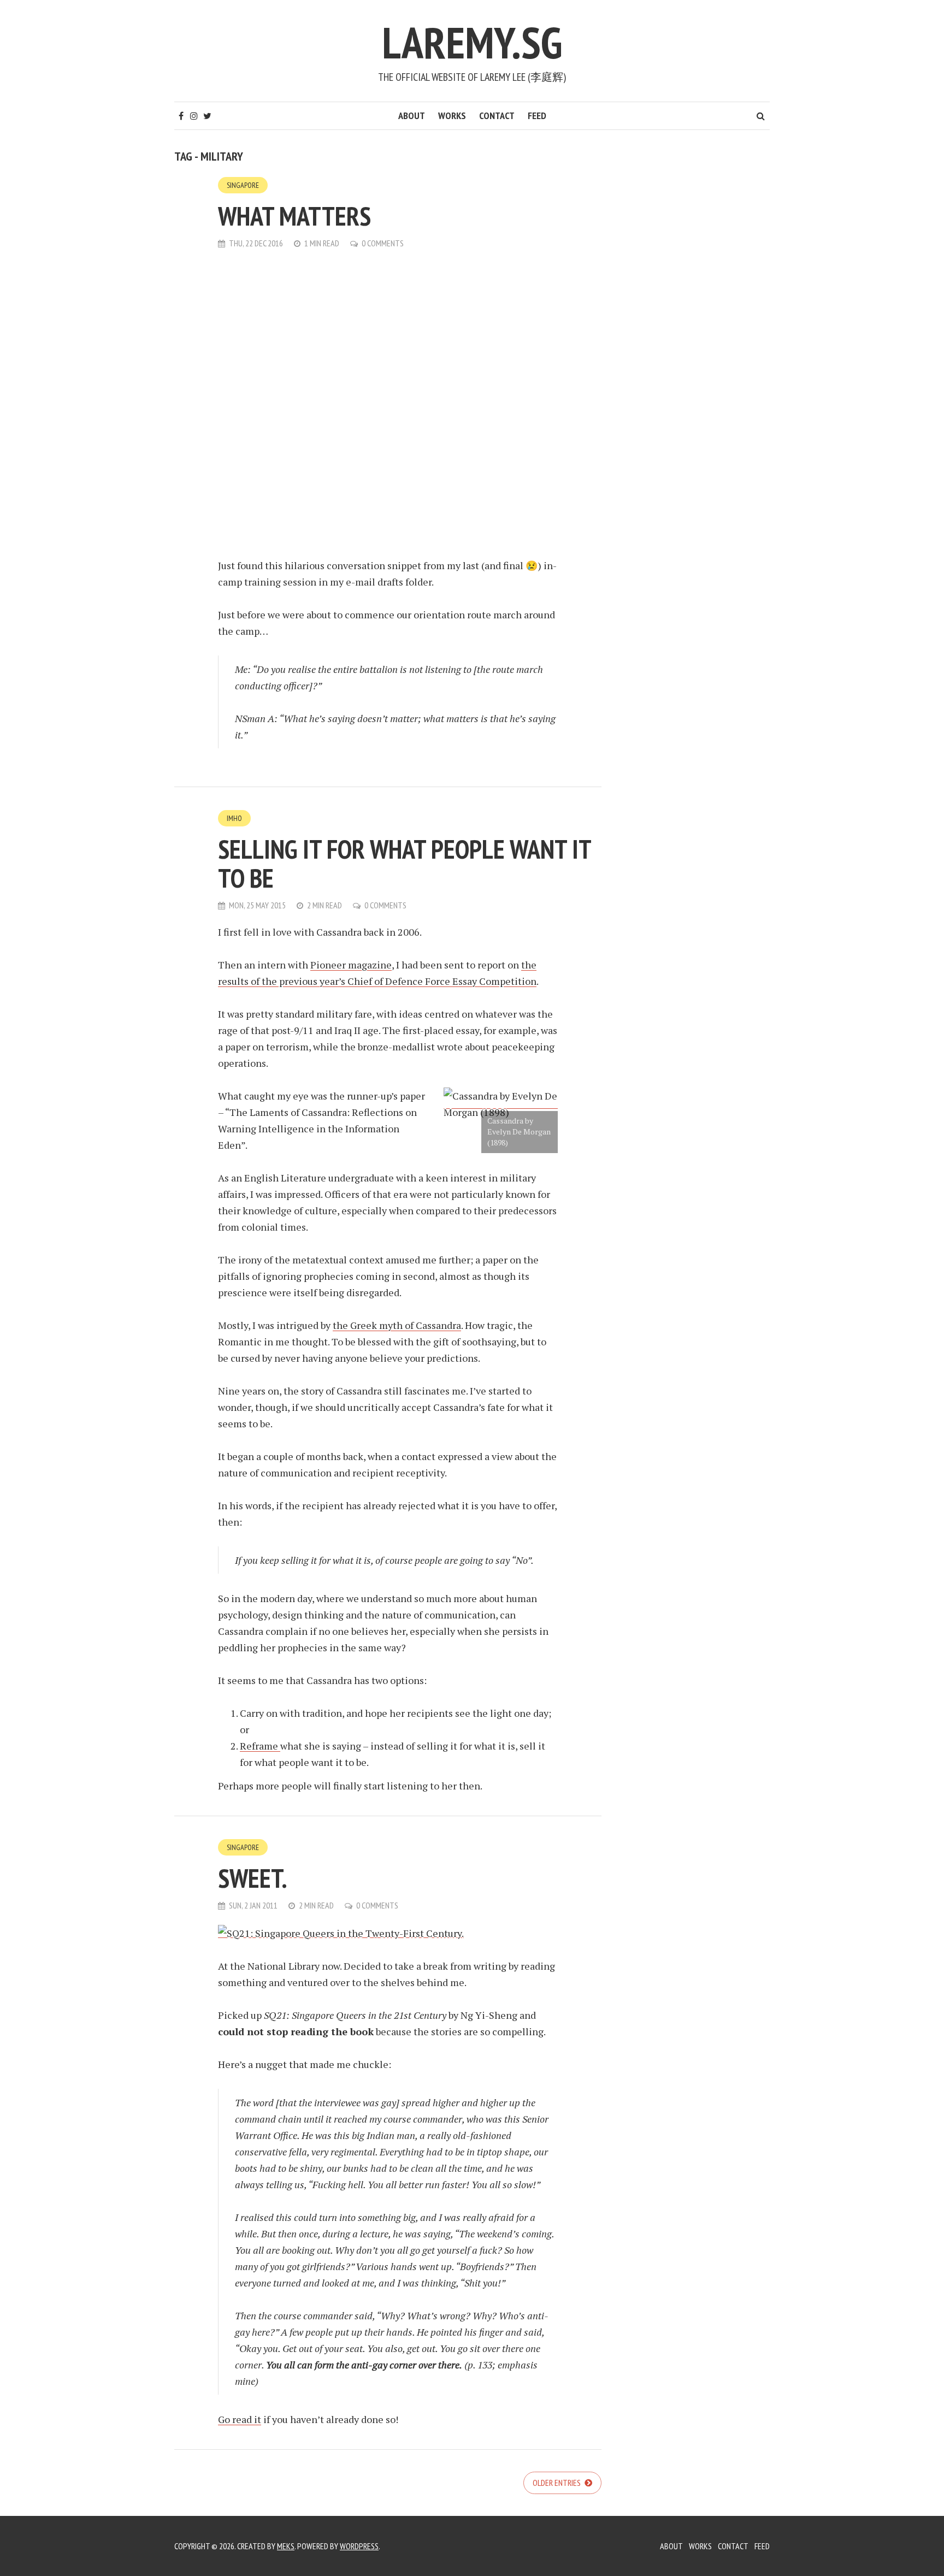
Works (452, 116)
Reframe (260, 1746)
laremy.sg (472, 42)
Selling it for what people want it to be (404, 863)
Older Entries (557, 2483)
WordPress (359, 2546)
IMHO (234, 818)
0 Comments (383, 243)
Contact (497, 116)
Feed (537, 116)
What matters (294, 216)
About (412, 116)
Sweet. (253, 1878)
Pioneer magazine (351, 965)
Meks (286, 2546)
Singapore (243, 185)
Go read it (240, 2419)
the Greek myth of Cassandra (397, 1325)
